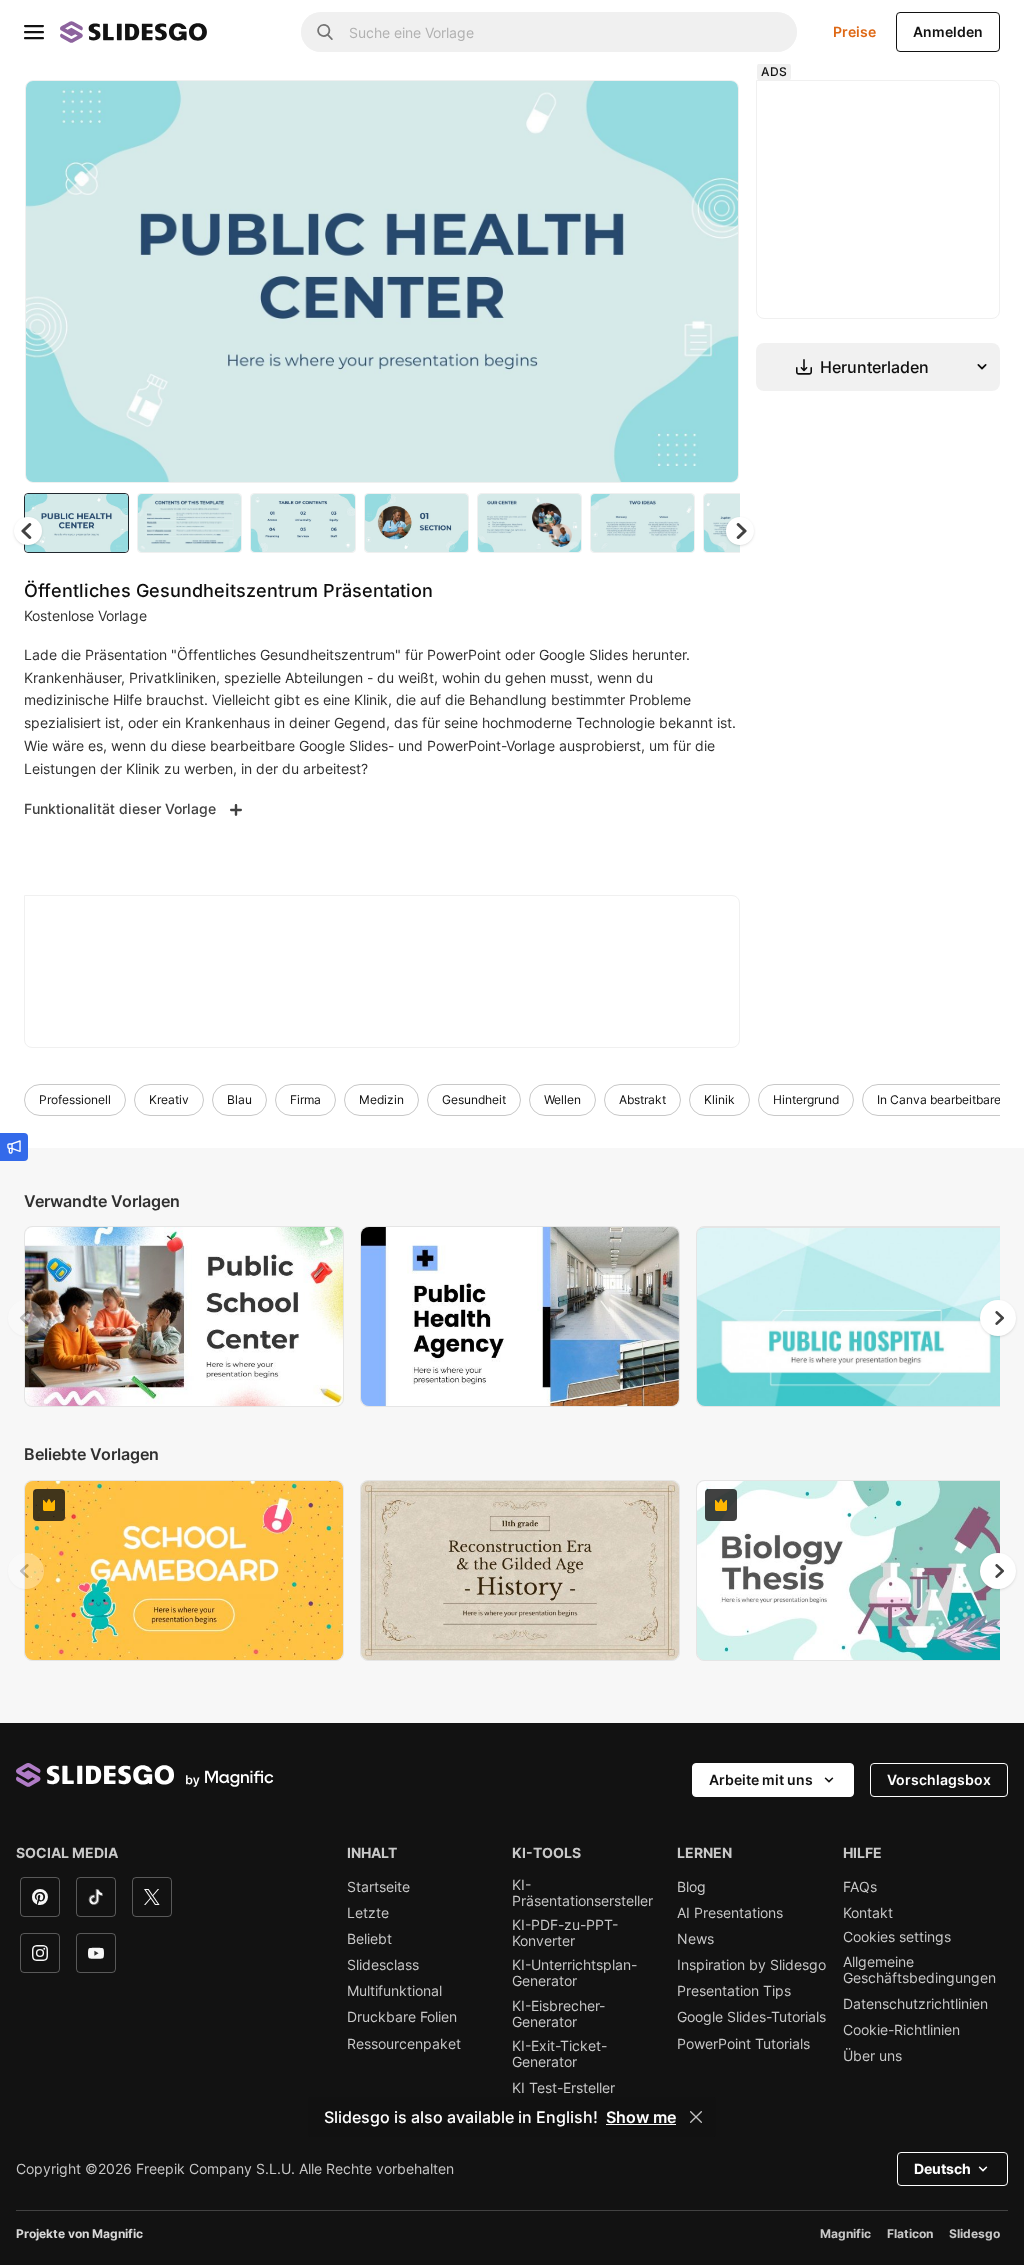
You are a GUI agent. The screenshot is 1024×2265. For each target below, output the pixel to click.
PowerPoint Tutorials (743, 2044)
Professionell (75, 1099)
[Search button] (325, 32)
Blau (239, 1099)
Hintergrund (806, 1099)
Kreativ (169, 1099)
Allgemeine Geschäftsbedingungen (919, 1970)
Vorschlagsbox (939, 1779)
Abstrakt (642, 1099)
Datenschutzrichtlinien (915, 2004)
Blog (691, 1887)
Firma (305, 1099)
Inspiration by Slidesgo (751, 1965)
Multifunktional (394, 1991)
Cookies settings (897, 1937)
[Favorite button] (653, 112)
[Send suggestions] (14, 1147)
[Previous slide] (26, 1318)
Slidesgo (974, 2233)
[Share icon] (705, 112)
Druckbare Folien (402, 2017)
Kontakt (868, 1913)
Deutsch (942, 2168)
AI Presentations (730, 1913)
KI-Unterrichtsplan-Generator (574, 1973)
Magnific (845, 2233)
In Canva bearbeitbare (939, 1099)
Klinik (719, 1099)
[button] (740, 531)
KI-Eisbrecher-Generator (558, 2014)
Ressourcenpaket (404, 2044)
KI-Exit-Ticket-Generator (559, 2054)
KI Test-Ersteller (563, 2088)
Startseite (378, 1887)
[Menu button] (34, 32)
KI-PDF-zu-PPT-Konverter (565, 1933)
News (695, 1939)
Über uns (872, 2056)
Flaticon (910, 2233)
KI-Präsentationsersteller (582, 1893)
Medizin (381, 1099)
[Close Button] (696, 2117)
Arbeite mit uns (761, 1779)
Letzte (368, 1913)
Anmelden (948, 31)
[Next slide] (709, 281)
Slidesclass (383, 1965)
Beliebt (369, 1939)
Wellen (562, 1099)
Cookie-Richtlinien (901, 2030)
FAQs (860, 1887)
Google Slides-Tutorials (751, 2017)
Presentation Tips (734, 1991)
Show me (641, 2117)
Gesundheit (474, 1099)
